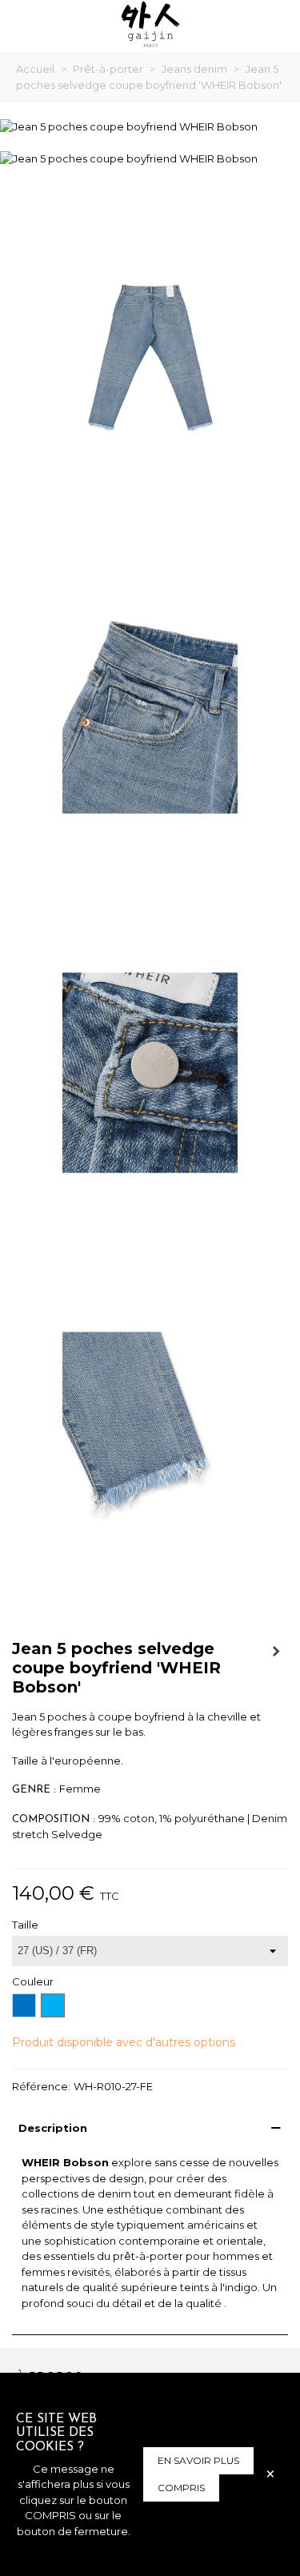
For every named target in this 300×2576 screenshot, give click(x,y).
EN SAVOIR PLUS (198, 2460)
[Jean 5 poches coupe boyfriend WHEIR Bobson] (129, 126)
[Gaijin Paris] (150, 24)
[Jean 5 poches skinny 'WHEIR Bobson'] (276, 1651)
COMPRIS (181, 2488)
